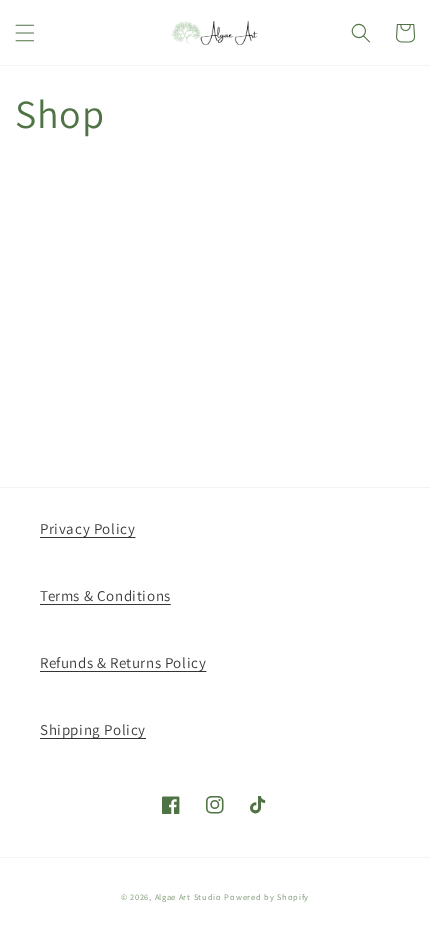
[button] (25, 33)
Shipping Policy (93, 729)
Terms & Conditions (105, 595)
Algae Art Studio (188, 896)
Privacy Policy (87, 528)
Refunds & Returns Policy (123, 662)
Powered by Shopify (266, 896)
